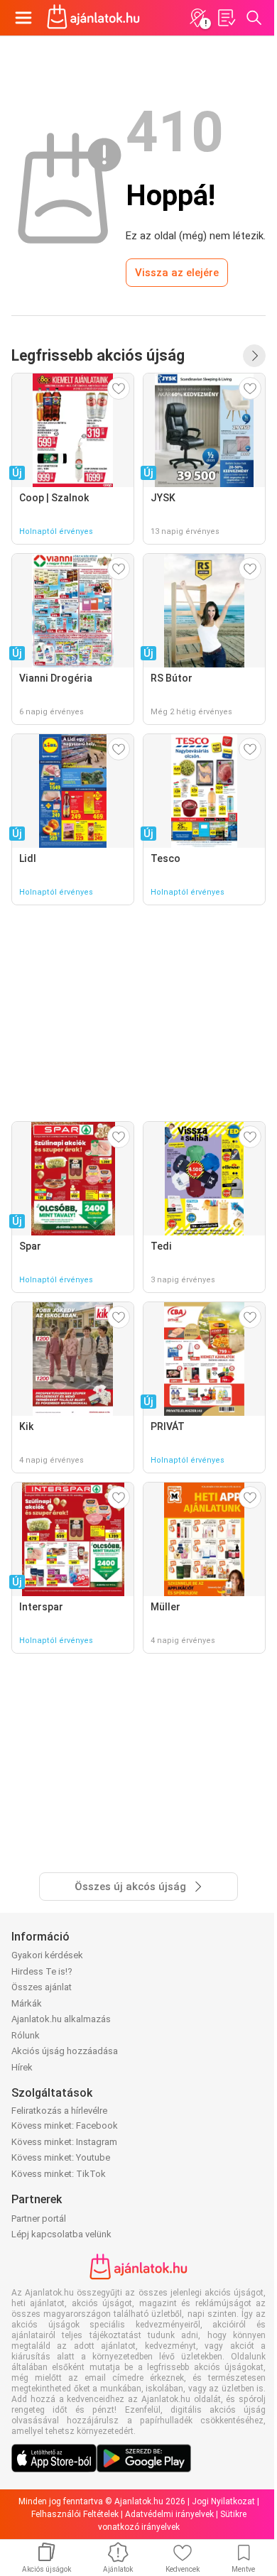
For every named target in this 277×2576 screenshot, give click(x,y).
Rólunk (26, 2035)
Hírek (22, 2067)
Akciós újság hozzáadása (65, 2051)
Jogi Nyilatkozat (223, 2501)
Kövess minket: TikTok (59, 2174)
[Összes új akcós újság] (254, 356)
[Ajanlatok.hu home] (93, 18)
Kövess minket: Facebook (65, 2125)
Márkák (27, 2003)
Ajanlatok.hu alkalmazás (61, 2019)
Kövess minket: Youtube (61, 2157)
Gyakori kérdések (47, 1955)
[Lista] (226, 18)
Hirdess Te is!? (42, 1971)
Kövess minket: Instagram (64, 2142)
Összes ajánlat (42, 1987)
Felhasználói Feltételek (75, 2514)
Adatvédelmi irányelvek (169, 2514)
